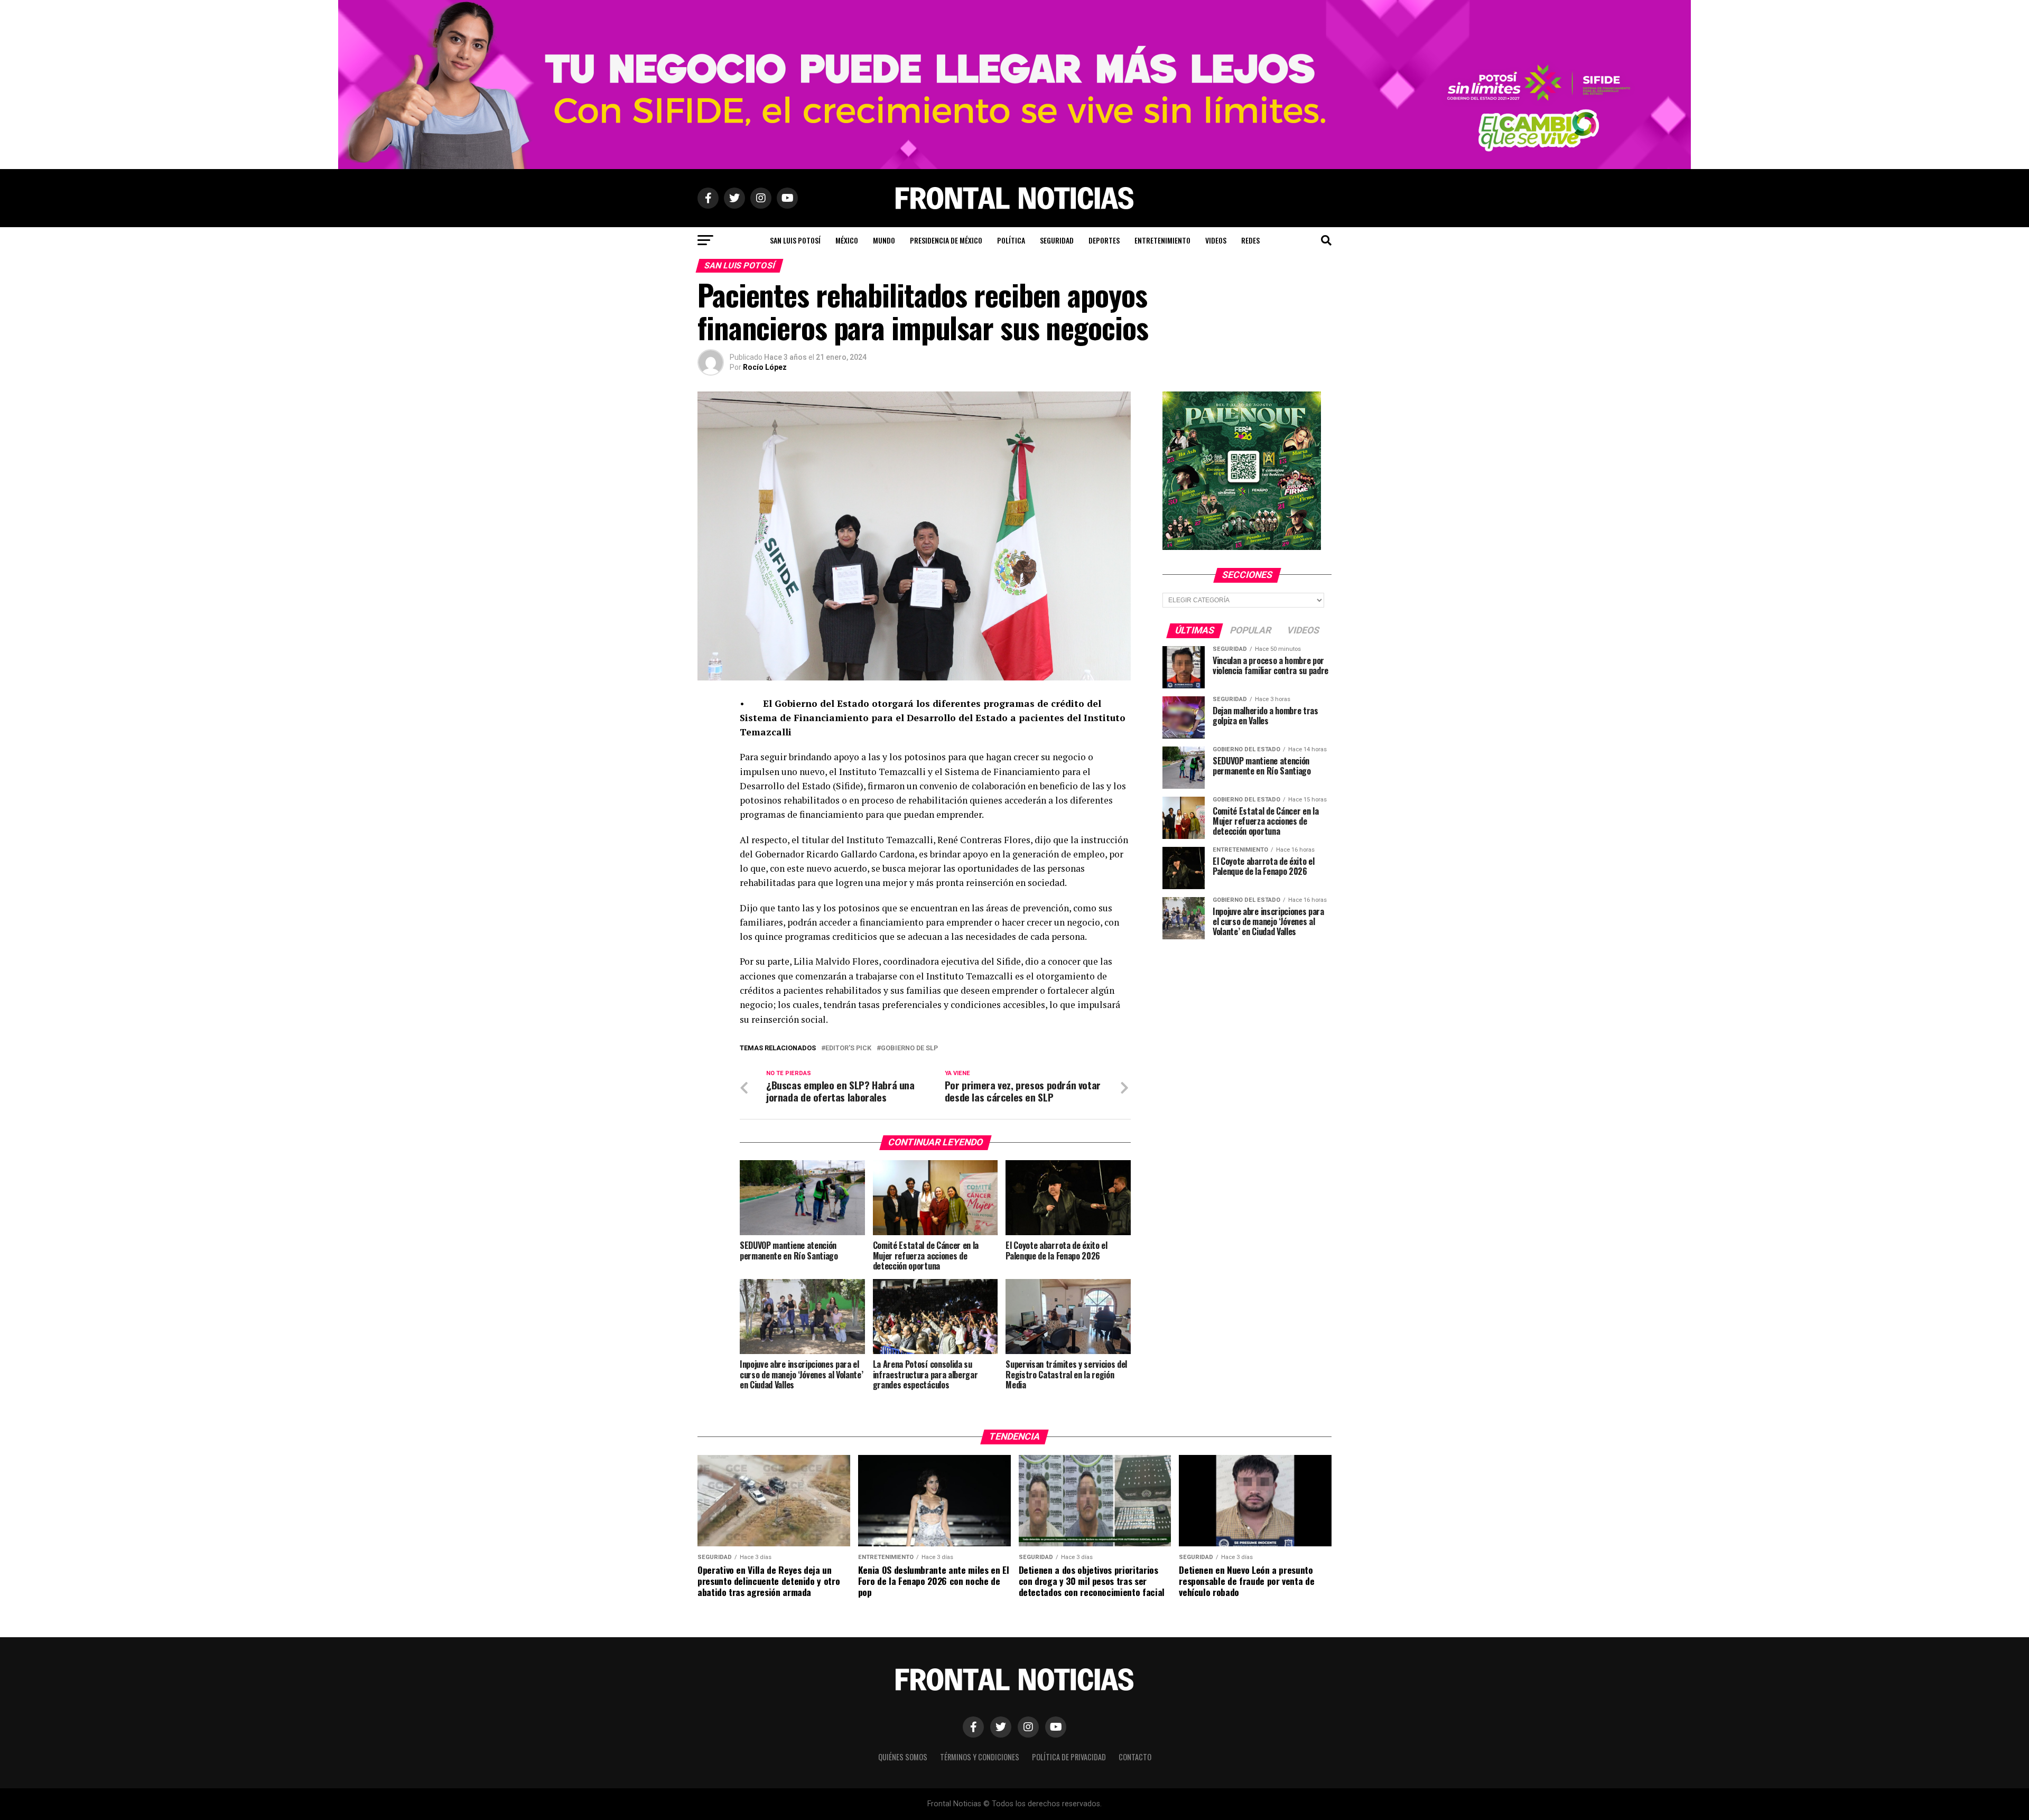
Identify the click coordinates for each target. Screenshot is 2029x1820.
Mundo (884, 240)
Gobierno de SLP (909, 1048)
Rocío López (765, 367)
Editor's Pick (848, 1048)
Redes (1250, 240)
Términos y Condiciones (980, 1757)
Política (1011, 240)
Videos (1216, 240)
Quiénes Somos (903, 1757)
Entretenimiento (1162, 240)
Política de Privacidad (1069, 1757)
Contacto (1135, 1757)
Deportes (1104, 240)
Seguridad (1057, 240)
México (847, 240)
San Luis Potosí (795, 240)
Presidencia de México (946, 240)
